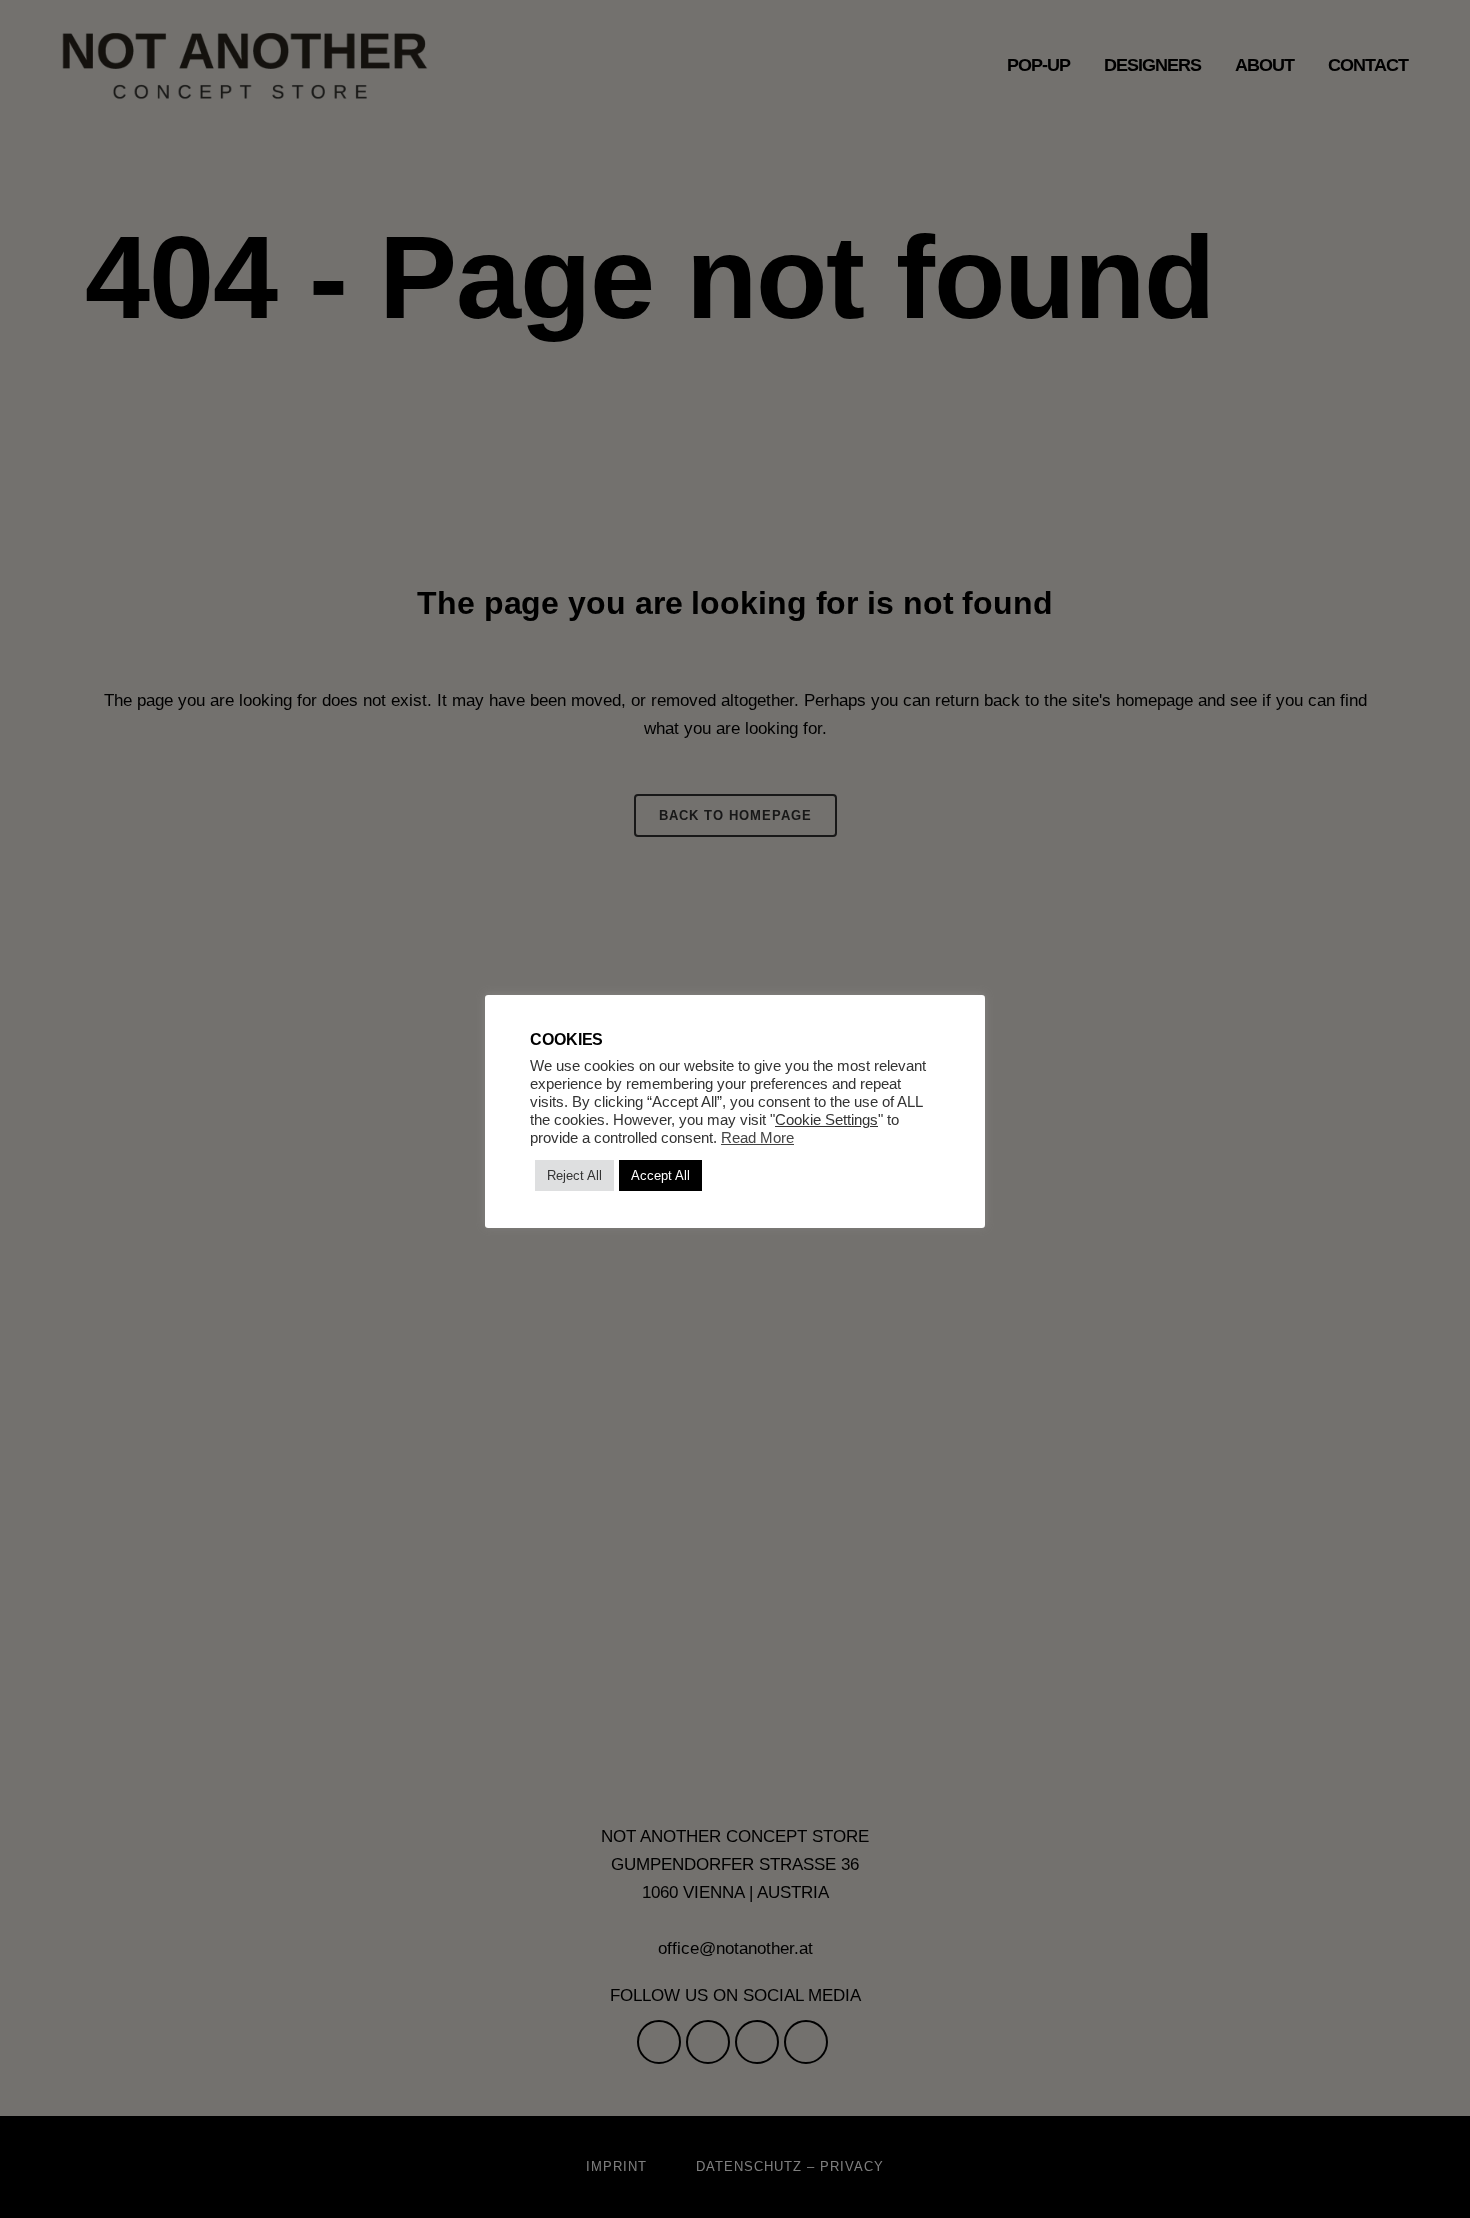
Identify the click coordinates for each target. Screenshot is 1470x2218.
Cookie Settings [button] (826, 1120)
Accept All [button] (660, 1175)
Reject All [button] (574, 1175)
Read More (757, 1138)
